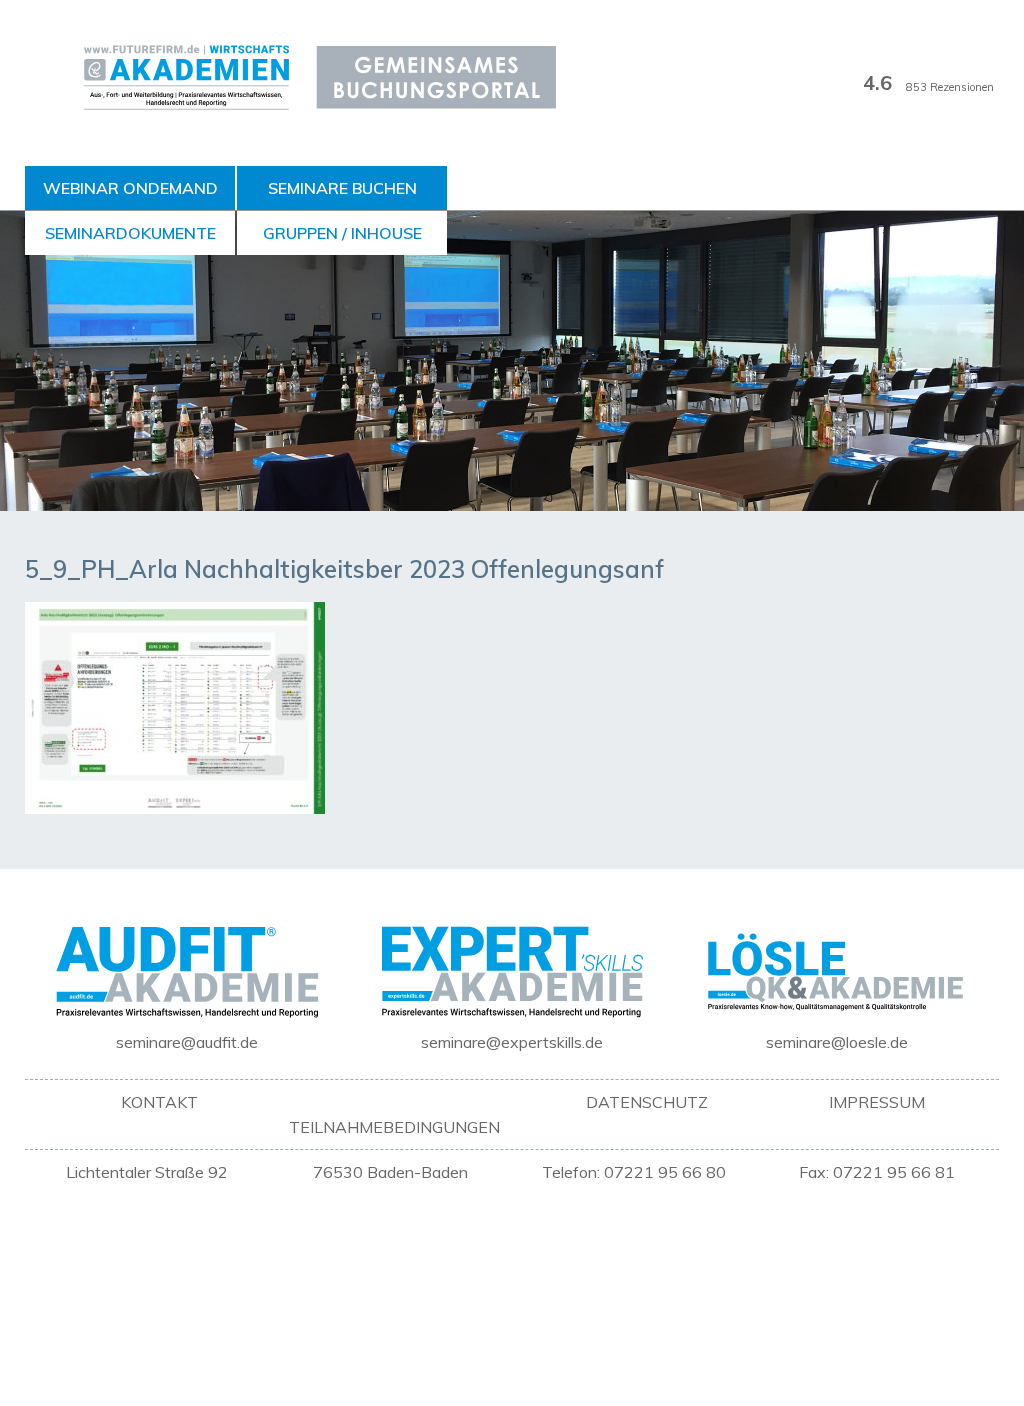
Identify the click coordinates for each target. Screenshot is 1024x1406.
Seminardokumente (130, 233)
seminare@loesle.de (837, 1042)
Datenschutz (647, 1102)
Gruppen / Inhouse (342, 233)
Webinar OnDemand (130, 188)
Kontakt (159, 1102)
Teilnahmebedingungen (394, 1127)
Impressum (877, 1102)
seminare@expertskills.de (512, 1042)
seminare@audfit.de (187, 1042)
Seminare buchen (342, 188)
